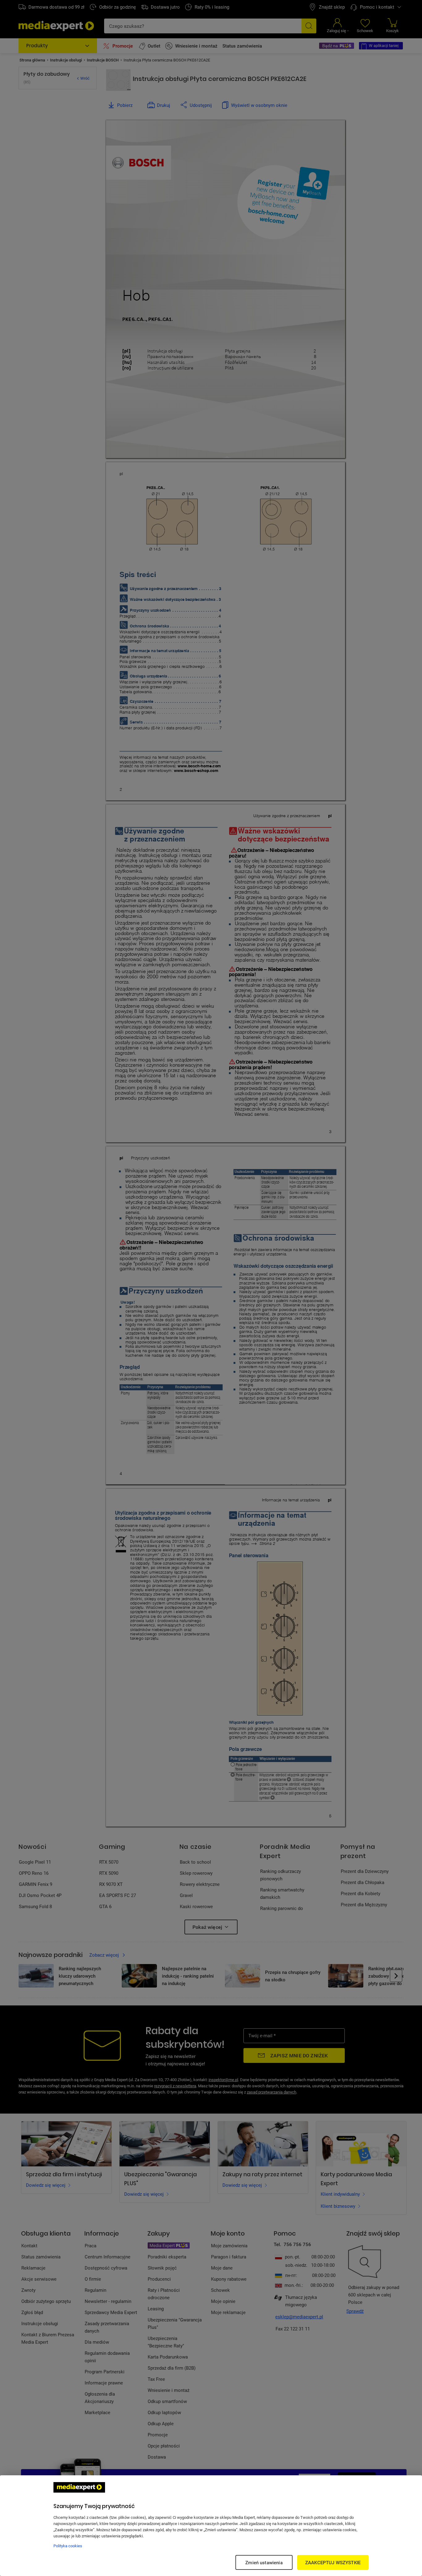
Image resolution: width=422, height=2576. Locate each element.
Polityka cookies (68, 2546)
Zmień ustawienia (264, 2562)
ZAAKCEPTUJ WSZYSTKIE (333, 2562)
